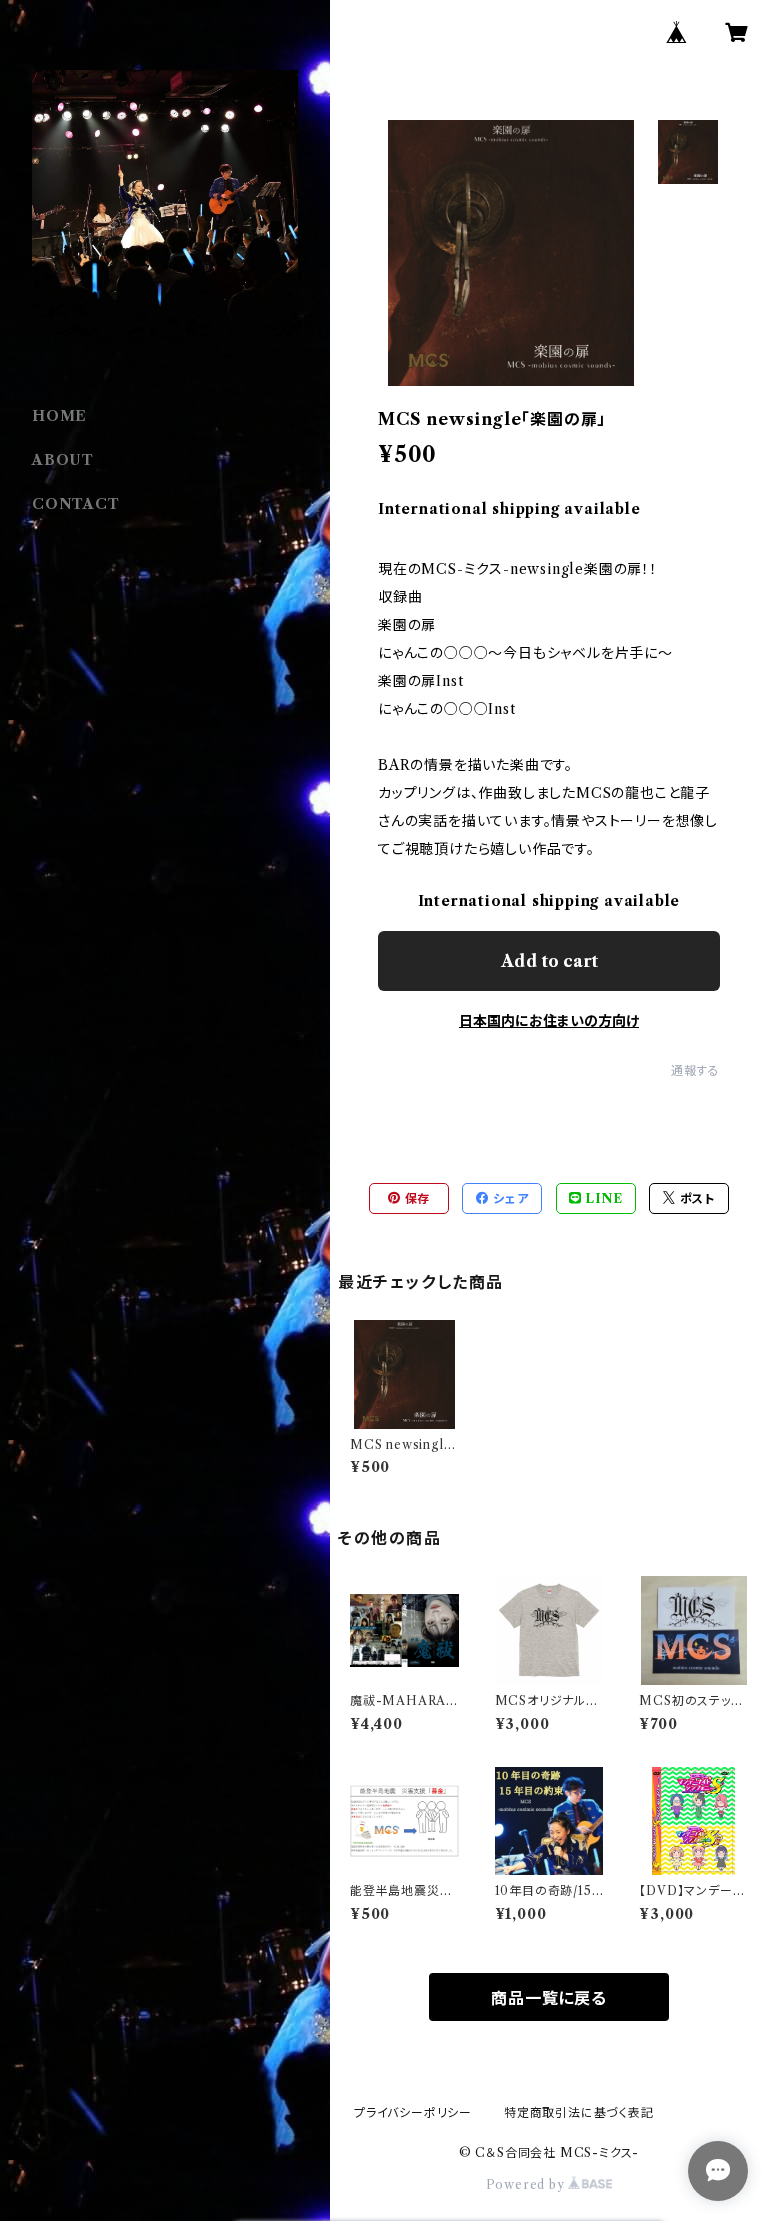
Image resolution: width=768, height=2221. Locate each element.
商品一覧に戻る (549, 1998)
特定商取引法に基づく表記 (579, 2112)
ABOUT (63, 460)
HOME (59, 416)
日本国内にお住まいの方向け (549, 1021)
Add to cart (549, 961)
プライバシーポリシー (413, 2112)
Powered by (527, 2184)
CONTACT (76, 504)
